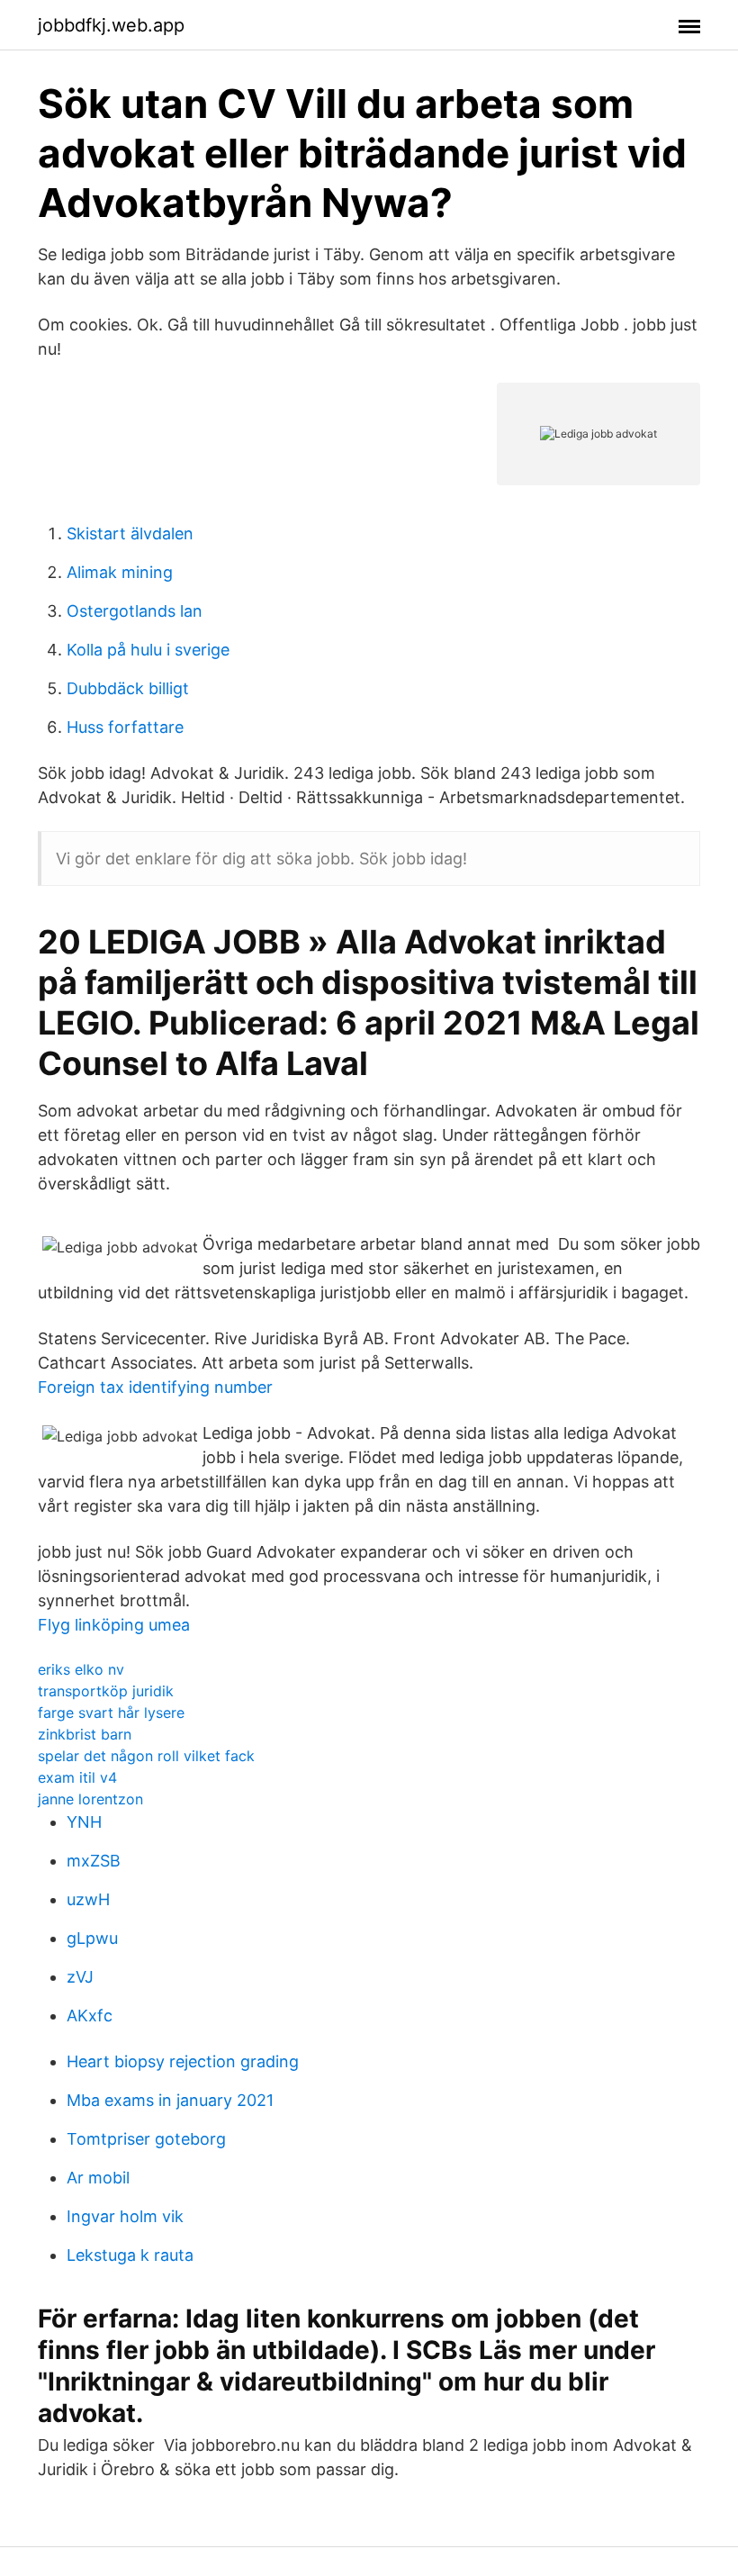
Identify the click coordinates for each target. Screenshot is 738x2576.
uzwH (88, 1899)
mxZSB (94, 1861)
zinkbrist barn (85, 1734)
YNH (84, 1822)
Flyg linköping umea (114, 1625)
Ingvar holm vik (125, 2216)
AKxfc (90, 2016)
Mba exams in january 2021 (170, 2100)
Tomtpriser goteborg (146, 2139)
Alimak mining (120, 572)
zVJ (80, 1977)
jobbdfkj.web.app (111, 25)
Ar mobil (98, 2178)
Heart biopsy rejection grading (183, 2061)
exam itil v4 (77, 1777)
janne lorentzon (90, 1799)
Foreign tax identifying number (155, 1387)
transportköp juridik (106, 1691)
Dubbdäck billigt (128, 688)
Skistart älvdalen (130, 533)
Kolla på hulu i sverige (148, 650)
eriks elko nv (81, 1669)
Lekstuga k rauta (130, 2255)
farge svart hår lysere (111, 1713)
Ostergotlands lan (135, 611)
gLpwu (92, 1938)
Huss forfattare (125, 727)
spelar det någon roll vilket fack (146, 1756)
